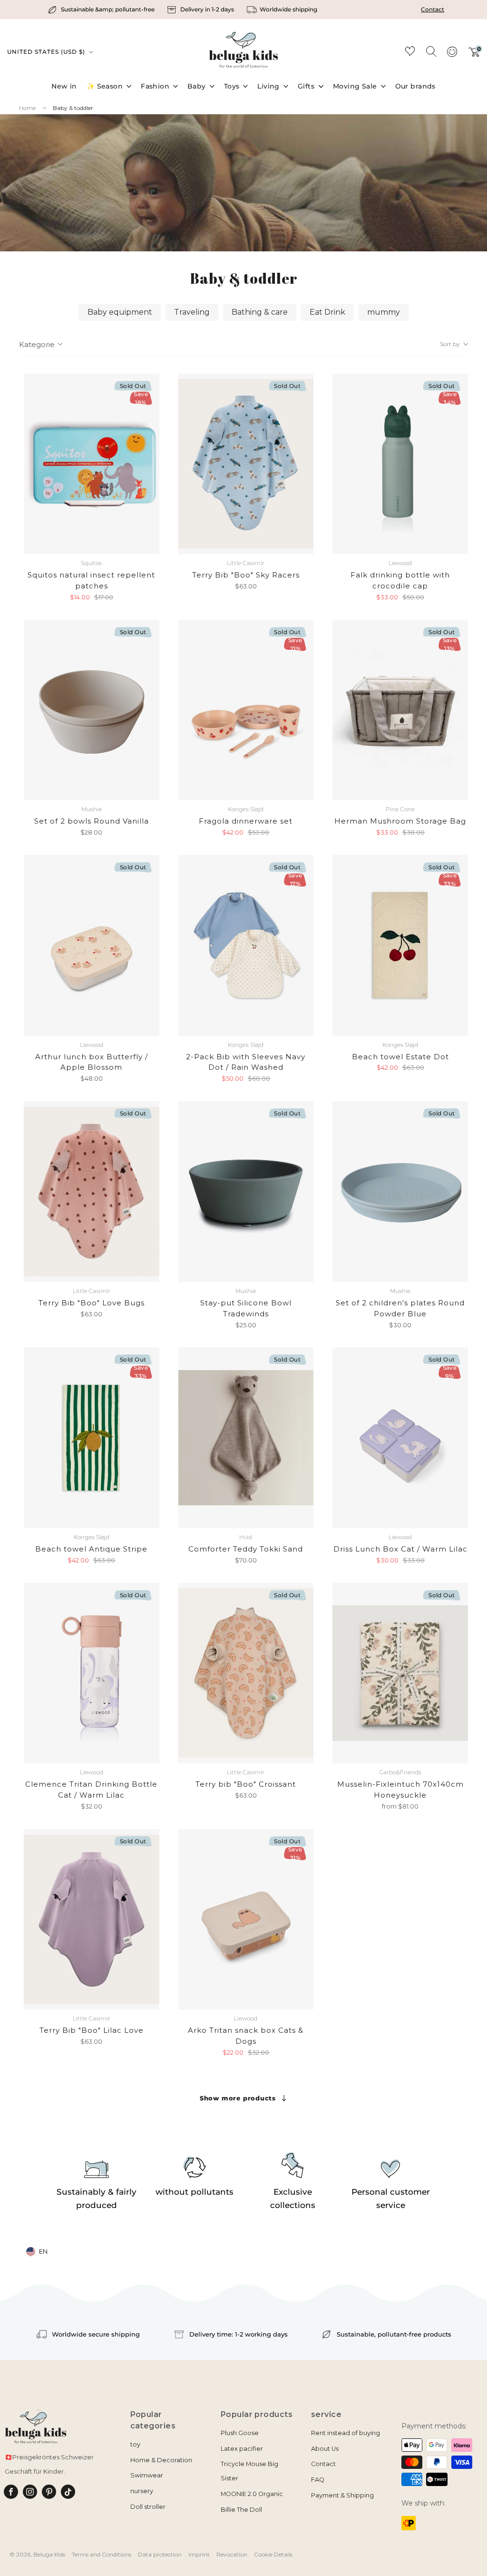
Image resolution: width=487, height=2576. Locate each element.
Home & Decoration (161, 2460)
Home (27, 108)
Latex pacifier (242, 2449)
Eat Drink (327, 312)
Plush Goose (240, 2433)
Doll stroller (148, 2507)
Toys (232, 86)
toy (135, 2444)
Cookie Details (273, 2554)
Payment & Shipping (342, 2495)
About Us (325, 2449)
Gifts (306, 86)
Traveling (192, 312)
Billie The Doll (241, 2510)
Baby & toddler (73, 108)
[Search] (431, 51)
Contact (433, 9)
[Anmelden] (452, 55)
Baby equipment (120, 312)
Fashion (155, 86)
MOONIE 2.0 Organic (252, 2494)
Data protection (160, 2554)
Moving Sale (355, 86)
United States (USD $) (47, 52)
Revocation (232, 2554)
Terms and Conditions (102, 2554)
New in (64, 86)
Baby (197, 86)
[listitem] (102, 10)
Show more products (238, 2098)
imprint (199, 2554)
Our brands (415, 86)
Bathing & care (260, 312)
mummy (384, 312)
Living (268, 86)
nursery (142, 2491)
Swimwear (147, 2475)
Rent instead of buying (346, 2433)
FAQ (318, 2480)
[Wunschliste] (410, 53)
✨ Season (105, 86)
